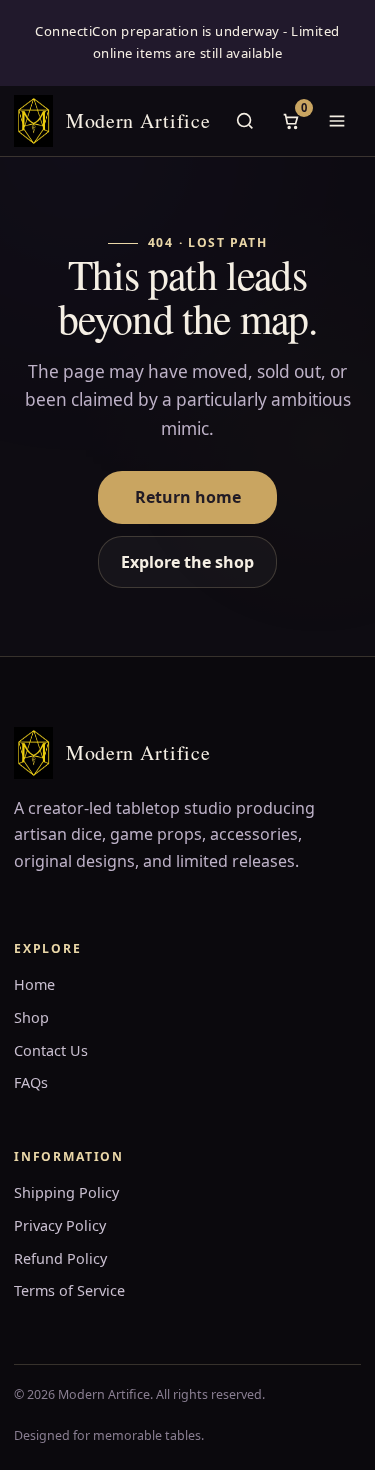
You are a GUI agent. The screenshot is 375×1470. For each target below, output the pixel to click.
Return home (188, 497)
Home (34, 984)
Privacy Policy (60, 1225)
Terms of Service (69, 1290)
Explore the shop (187, 562)
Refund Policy (60, 1258)
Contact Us (51, 1050)
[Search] (245, 121)
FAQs (31, 1082)
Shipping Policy (66, 1192)
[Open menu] (337, 121)
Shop (31, 1017)
